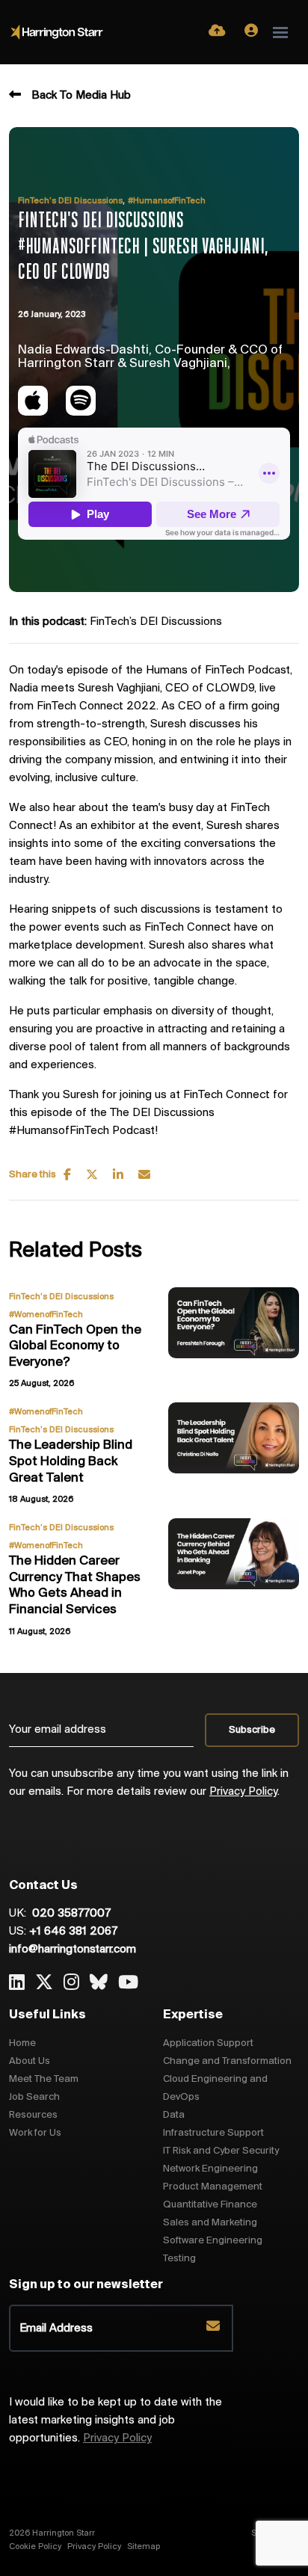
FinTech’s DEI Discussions (70, 201)
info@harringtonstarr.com (73, 1950)
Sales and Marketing (210, 2223)
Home (22, 2043)
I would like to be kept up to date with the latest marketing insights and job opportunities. (115, 2421)
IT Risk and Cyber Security (221, 2151)
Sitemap (144, 2547)
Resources (33, 2115)
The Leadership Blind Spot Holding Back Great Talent (71, 1462)
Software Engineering (213, 2241)
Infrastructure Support (213, 2133)
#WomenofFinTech (46, 1315)
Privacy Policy (243, 1792)
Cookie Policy (35, 2547)
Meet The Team (44, 2079)
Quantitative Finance (210, 2205)
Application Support (208, 2043)
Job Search (34, 2097)
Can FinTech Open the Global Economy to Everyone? (75, 1347)
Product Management (213, 2187)
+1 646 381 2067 (73, 1932)
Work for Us (35, 2133)
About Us (30, 2061)
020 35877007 (70, 1914)
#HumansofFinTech (167, 201)
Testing (179, 2259)
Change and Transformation (227, 2061)
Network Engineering (210, 2169)
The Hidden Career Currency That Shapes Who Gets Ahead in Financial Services (75, 1586)
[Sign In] (251, 32)
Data (174, 2115)
